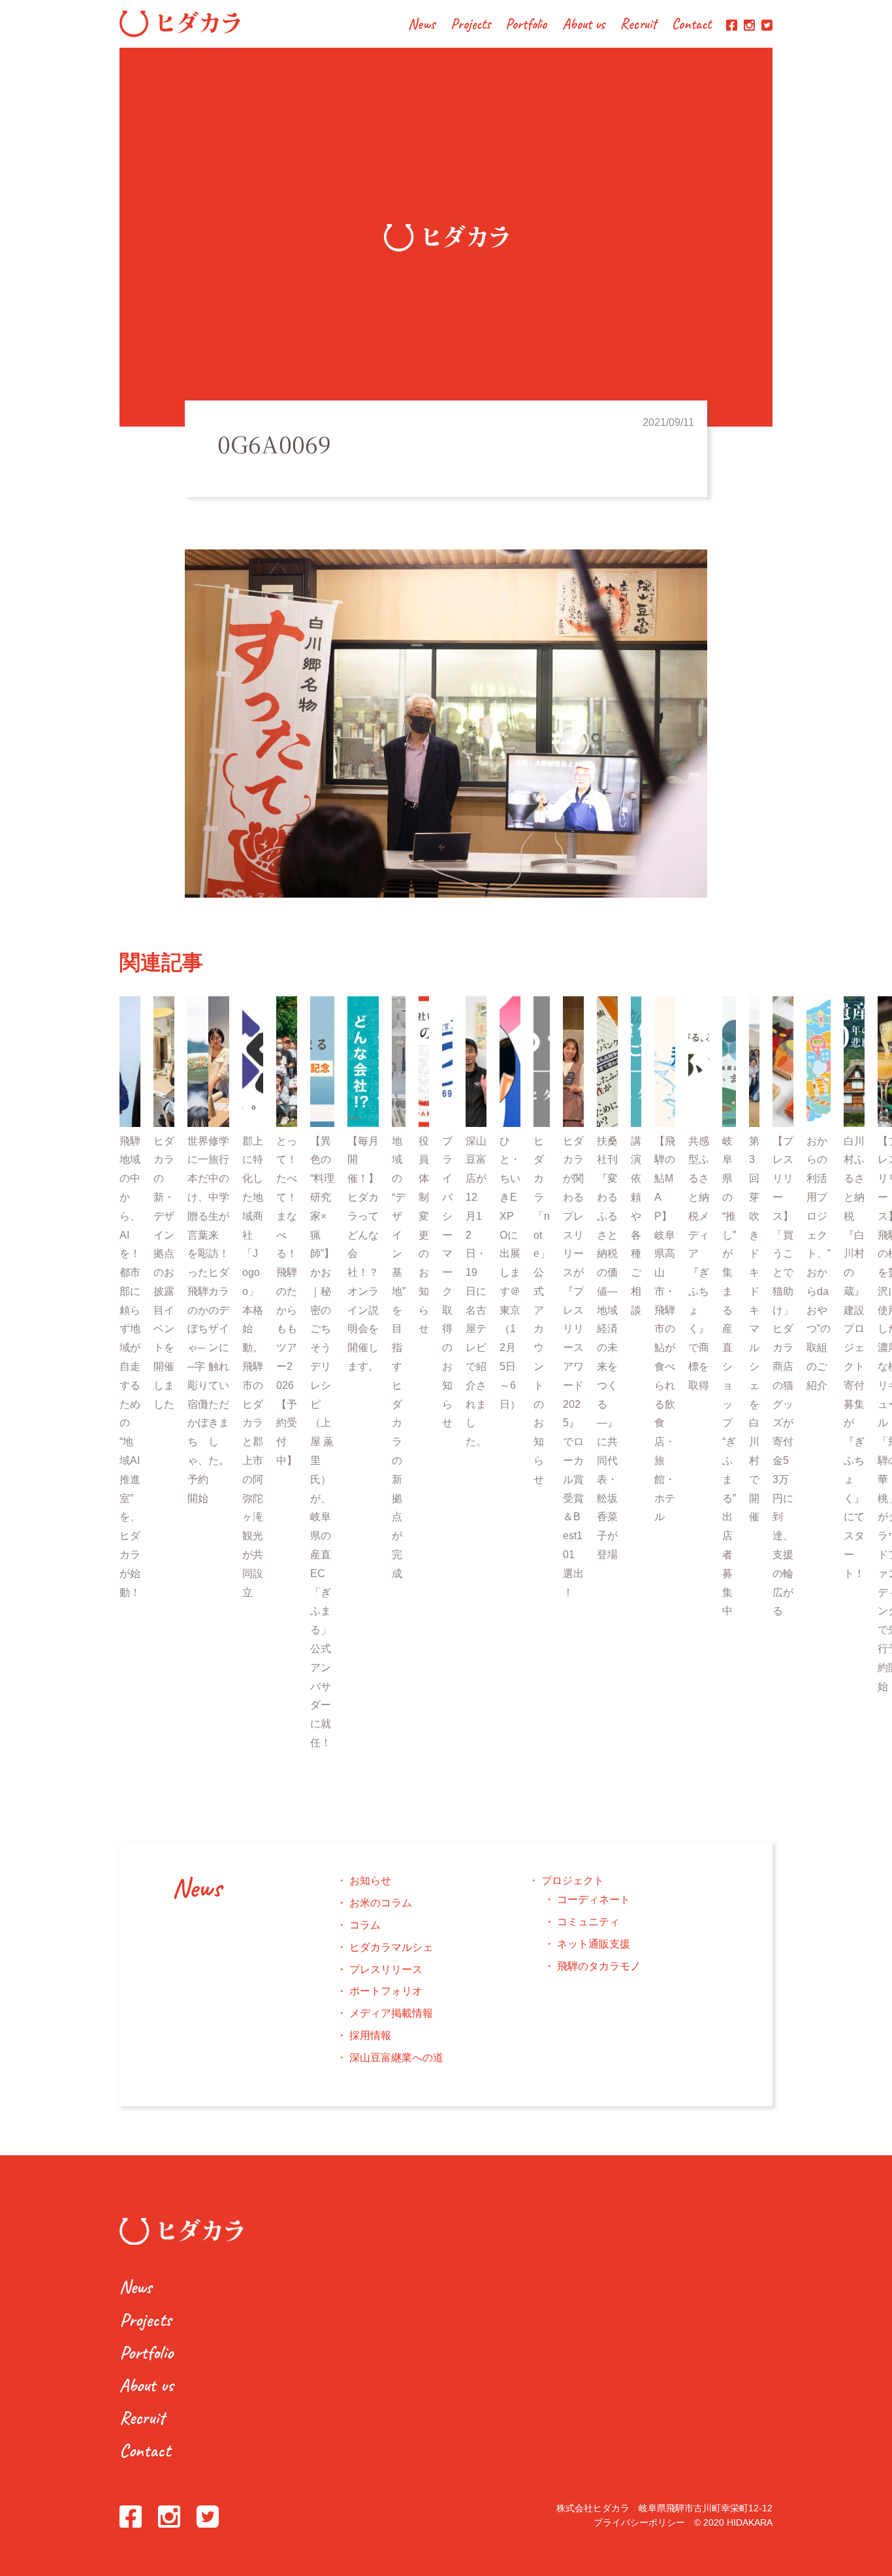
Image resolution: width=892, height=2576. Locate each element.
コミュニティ (588, 1922)
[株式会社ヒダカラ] (180, 34)
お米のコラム (381, 1903)
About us (584, 25)
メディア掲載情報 (391, 2013)
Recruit (638, 25)
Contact (692, 25)
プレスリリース (386, 1969)
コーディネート (594, 1899)
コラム (365, 1925)
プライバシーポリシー (639, 2522)
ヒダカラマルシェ (391, 1947)
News (422, 25)
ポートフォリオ (386, 1991)
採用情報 (370, 2035)
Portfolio (526, 25)
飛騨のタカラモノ (599, 1966)
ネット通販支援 (594, 1944)
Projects (470, 25)
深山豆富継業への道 (396, 2058)
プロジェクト (573, 1881)
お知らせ (370, 1881)
